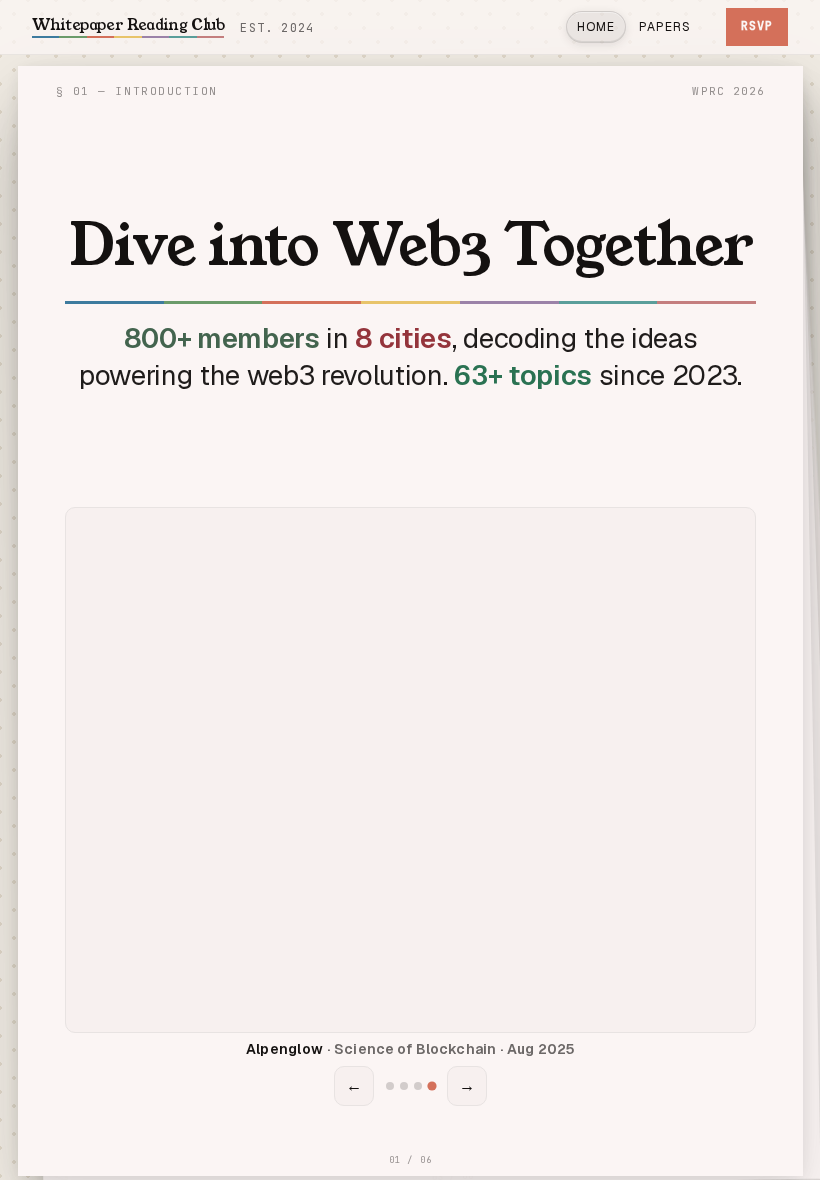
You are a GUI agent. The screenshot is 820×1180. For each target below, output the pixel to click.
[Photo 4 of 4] (431, 1086)
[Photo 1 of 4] (388, 1086)
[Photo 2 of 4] (403, 1086)
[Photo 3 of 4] (417, 1086)
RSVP (757, 26)
